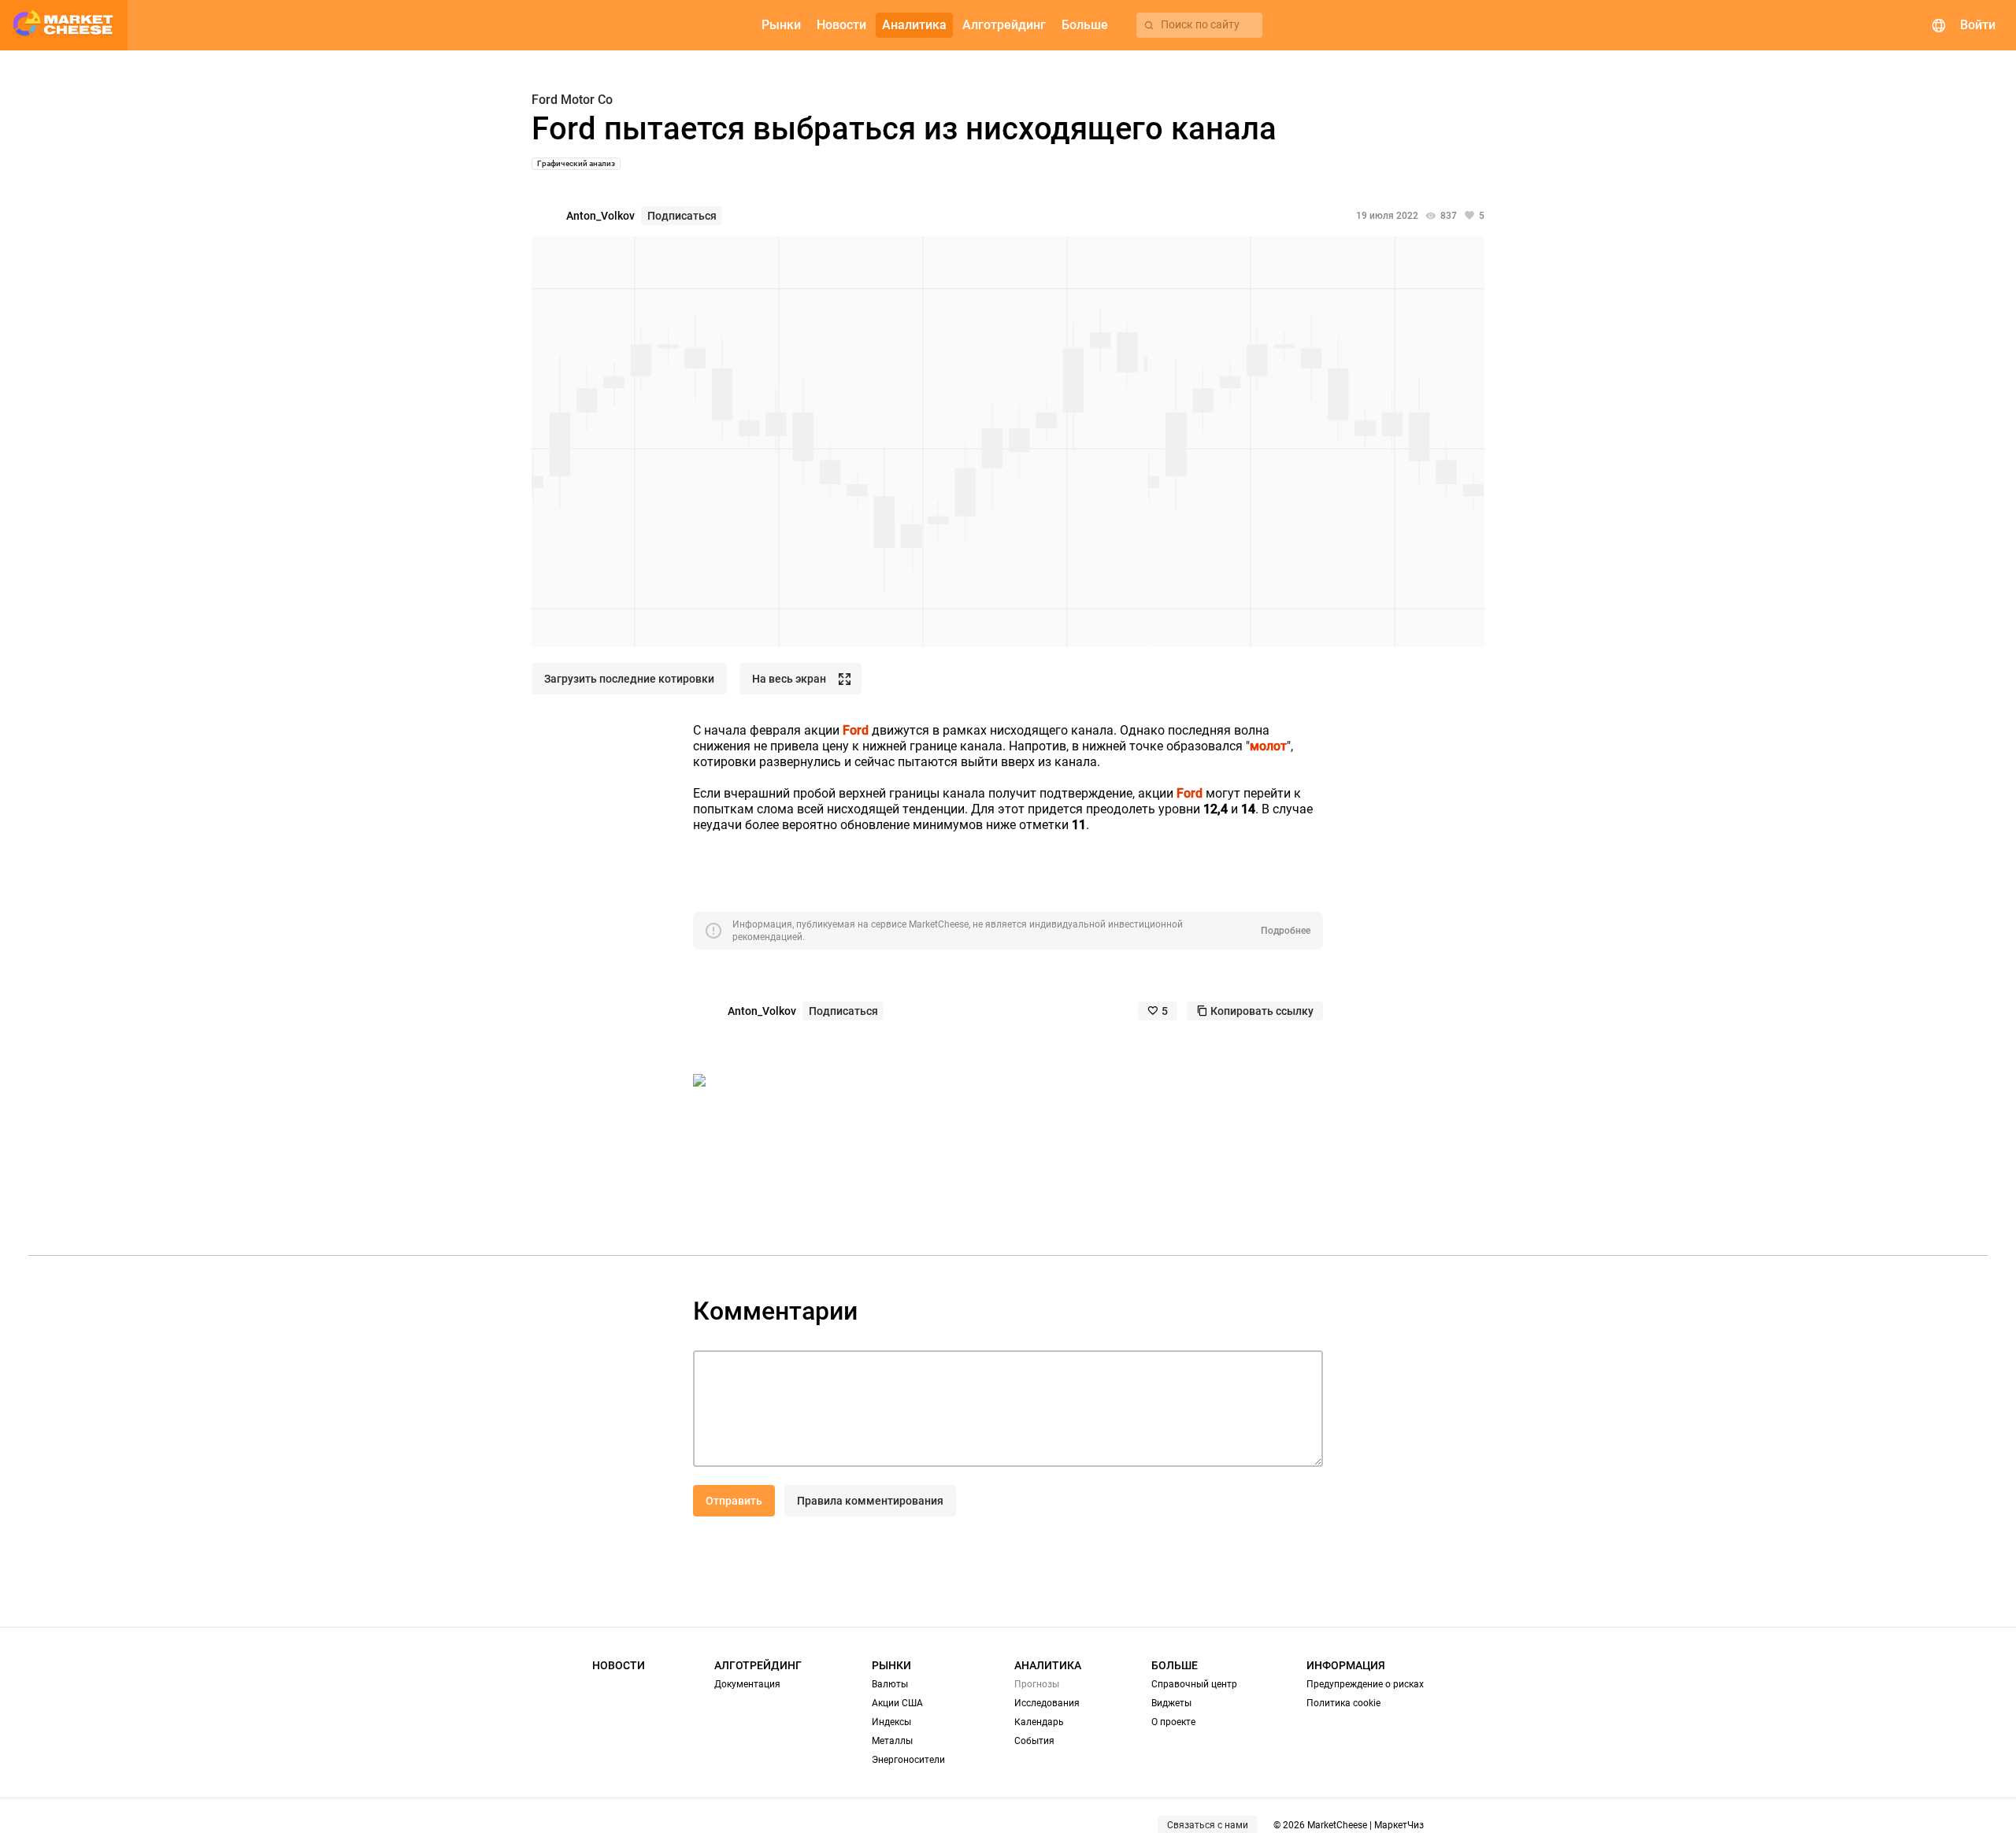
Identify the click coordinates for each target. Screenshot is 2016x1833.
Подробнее (1286, 931)
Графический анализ (576, 163)
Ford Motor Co (572, 100)
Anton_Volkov (600, 216)
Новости (619, 1665)
